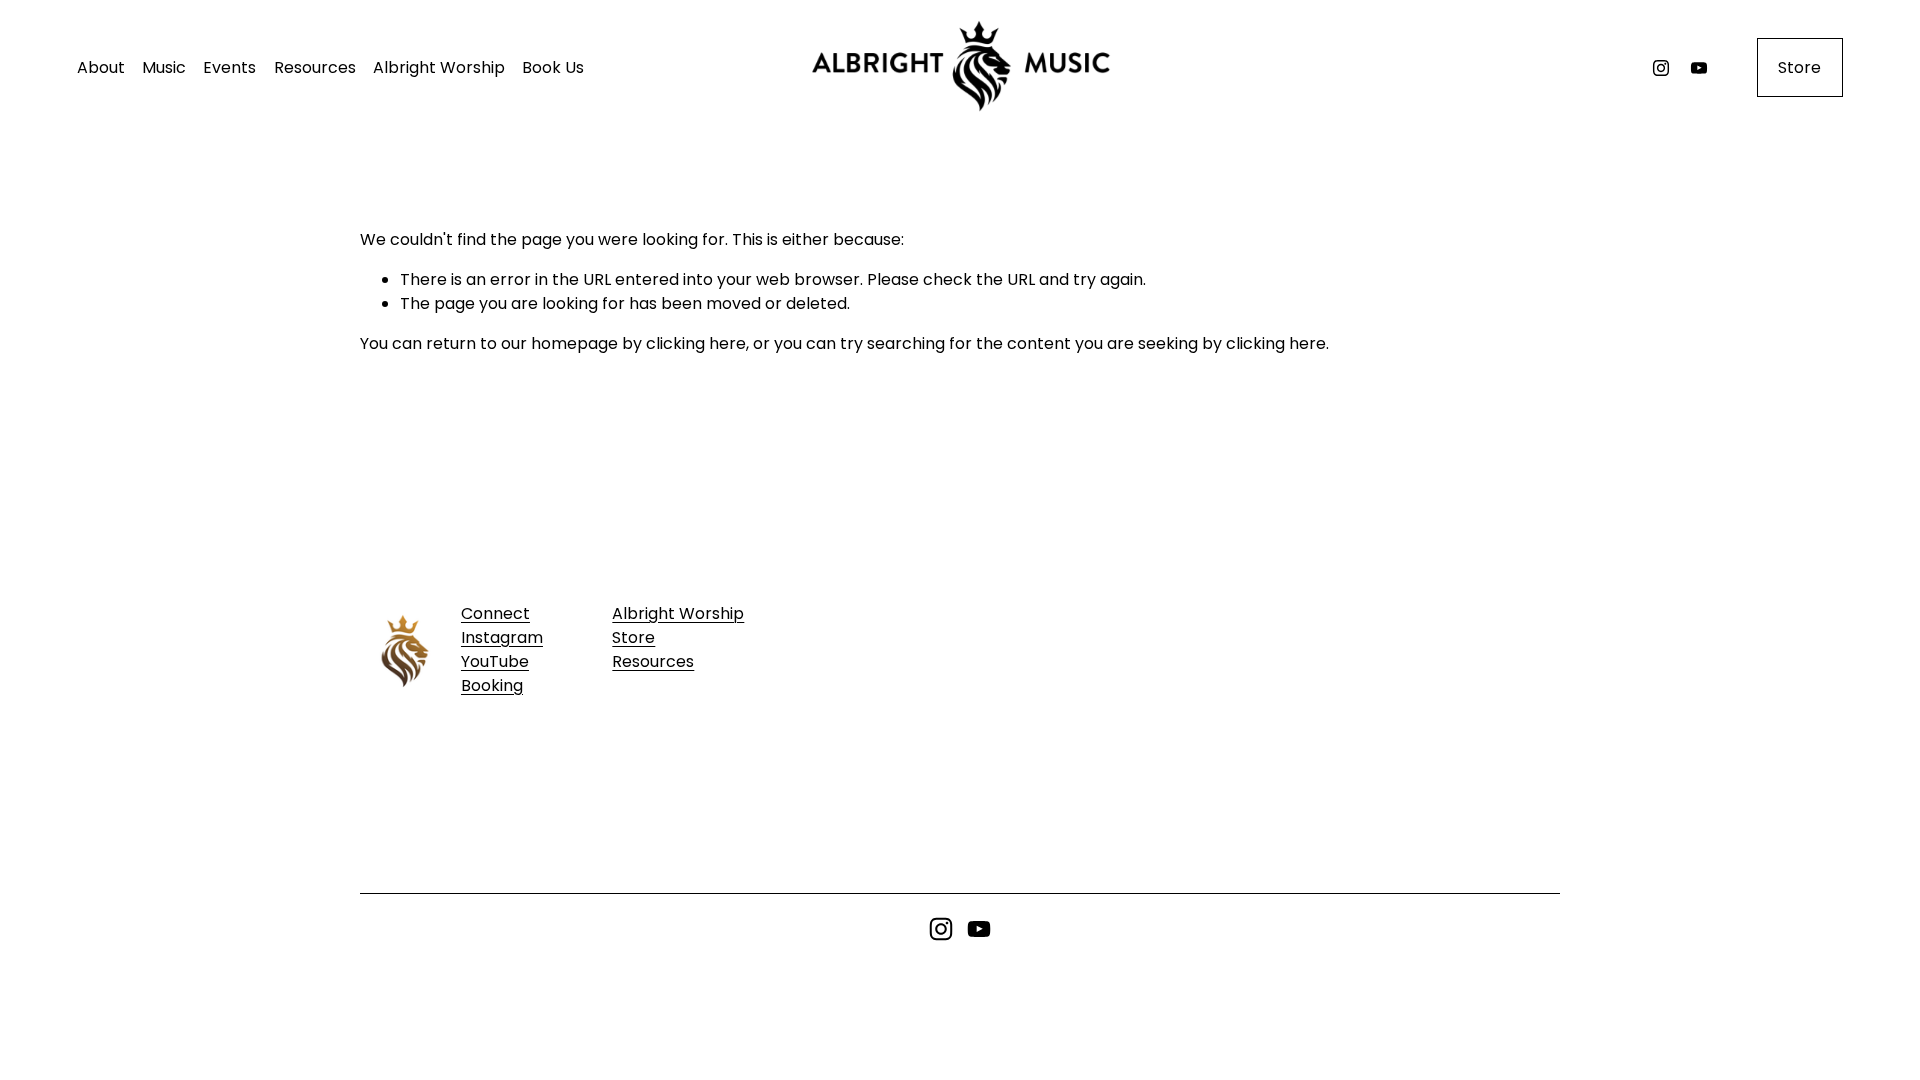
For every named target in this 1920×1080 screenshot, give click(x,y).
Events (229, 67)
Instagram (502, 637)
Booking (492, 685)
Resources (315, 67)
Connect (495, 613)
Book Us (553, 67)
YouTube (495, 661)
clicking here (696, 343)
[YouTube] (1699, 68)
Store (1799, 67)
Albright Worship (439, 67)
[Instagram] (1661, 68)
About (101, 67)
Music (164, 67)
